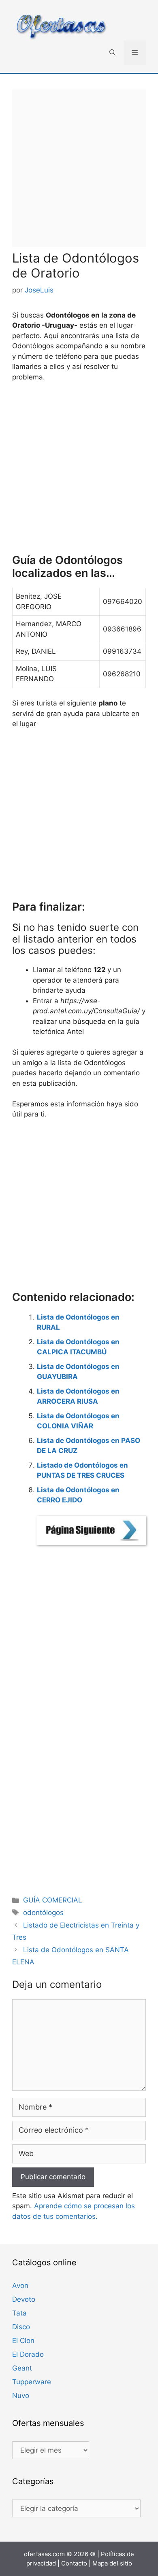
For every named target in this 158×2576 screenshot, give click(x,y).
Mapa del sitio (112, 2563)
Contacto (74, 2563)
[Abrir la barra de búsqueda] (112, 53)
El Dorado (28, 2354)
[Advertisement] (79, 168)
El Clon (23, 2341)
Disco (21, 2327)
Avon (20, 2286)
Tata (19, 2313)
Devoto (24, 2299)
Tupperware (32, 2382)
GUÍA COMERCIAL (53, 1900)
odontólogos (43, 1913)
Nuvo (21, 2396)
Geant (22, 2368)
